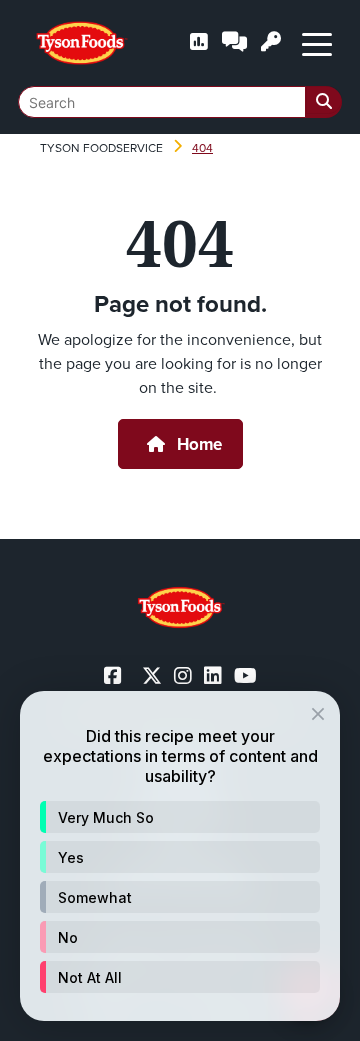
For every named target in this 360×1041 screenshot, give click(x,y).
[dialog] (180, 856)
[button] (180, 817)
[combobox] (180, 102)
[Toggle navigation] (317, 43)
